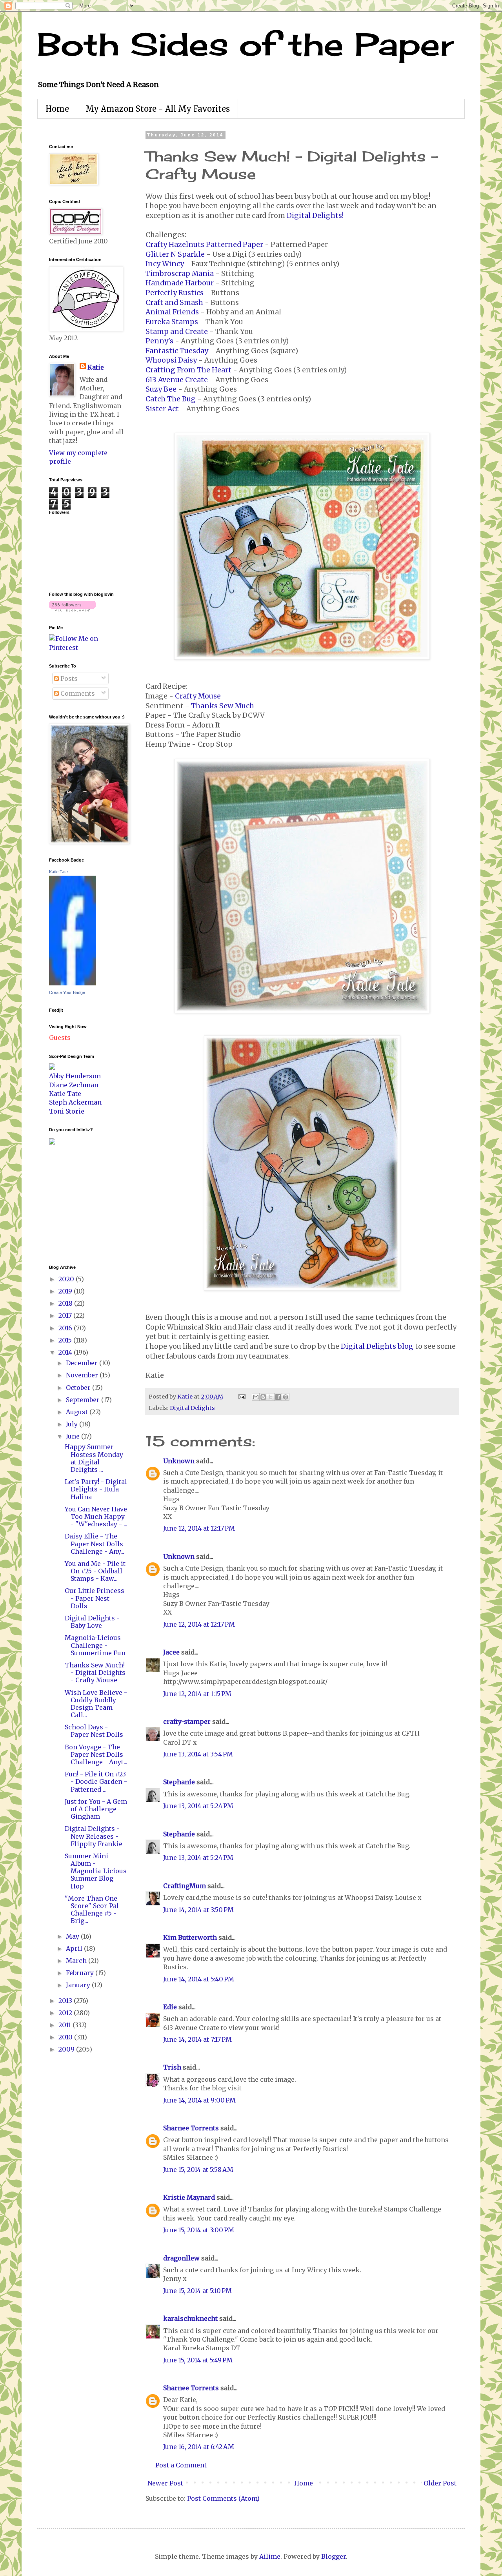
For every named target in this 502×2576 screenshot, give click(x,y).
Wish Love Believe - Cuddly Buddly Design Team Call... (96, 1704)
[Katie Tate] (73, 983)
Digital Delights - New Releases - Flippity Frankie (94, 1836)
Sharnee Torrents (191, 2128)
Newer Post (165, 2483)
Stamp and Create (177, 332)
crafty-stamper (187, 1722)
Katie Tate (58, 872)
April (75, 1948)
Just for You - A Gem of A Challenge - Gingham (96, 1809)
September (84, 1400)
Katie (96, 367)
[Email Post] (241, 1397)
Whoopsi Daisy (171, 360)
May (73, 1936)
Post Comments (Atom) (223, 2498)
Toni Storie (67, 1111)
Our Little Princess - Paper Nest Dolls (95, 1598)
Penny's (159, 341)
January (79, 1985)
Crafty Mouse (198, 696)
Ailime (270, 2556)
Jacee (171, 1652)
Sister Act (162, 409)
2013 (66, 2001)
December (83, 1363)
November (83, 1375)
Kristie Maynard (189, 2197)
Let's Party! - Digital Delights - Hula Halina (96, 1489)
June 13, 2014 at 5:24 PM (198, 1806)
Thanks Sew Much (223, 706)
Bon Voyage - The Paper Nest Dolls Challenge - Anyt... (96, 1754)
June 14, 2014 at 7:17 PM (197, 2039)
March (77, 1961)
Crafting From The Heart (188, 370)
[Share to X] (271, 1397)
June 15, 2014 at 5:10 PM (197, 2291)
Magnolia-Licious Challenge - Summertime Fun (95, 1645)
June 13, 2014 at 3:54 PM (198, 1754)
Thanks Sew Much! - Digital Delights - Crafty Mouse (95, 1673)
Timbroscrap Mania (180, 274)
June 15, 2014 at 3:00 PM (199, 2230)
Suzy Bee (161, 389)
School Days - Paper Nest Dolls (94, 1731)
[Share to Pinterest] (286, 1397)
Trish (172, 2067)
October (79, 1388)
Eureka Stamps (172, 322)
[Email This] (256, 1397)
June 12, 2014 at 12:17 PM (199, 1528)
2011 (65, 2025)
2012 (66, 2013)
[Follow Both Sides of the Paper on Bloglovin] (72, 609)
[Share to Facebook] (278, 1397)
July (73, 1424)
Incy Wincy (165, 264)
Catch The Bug (171, 399)
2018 (66, 1303)
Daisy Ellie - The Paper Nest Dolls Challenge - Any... (95, 1544)
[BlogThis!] (263, 1397)
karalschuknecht (190, 2318)
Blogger (334, 2556)
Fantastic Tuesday (177, 351)
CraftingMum (185, 1886)
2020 (67, 1279)
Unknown (179, 1461)
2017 (66, 1315)
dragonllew (181, 2258)
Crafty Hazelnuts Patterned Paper (204, 245)
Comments (77, 693)
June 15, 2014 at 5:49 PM (198, 2360)
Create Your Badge (67, 992)
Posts (68, 678)
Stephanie (179, 1782)
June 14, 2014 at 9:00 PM (199, 2100)
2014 (66, 1352)
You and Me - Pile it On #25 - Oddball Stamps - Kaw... (95, 1571)
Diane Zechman (74, 1085)
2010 (66, 2037)
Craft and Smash (174, 303)
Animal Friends (172, 312)
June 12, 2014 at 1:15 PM (197, 1694)
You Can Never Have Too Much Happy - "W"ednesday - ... (96, 1517)
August (78, 1412)
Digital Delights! (315, 216)
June (74, 1436)
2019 (66, 1291)
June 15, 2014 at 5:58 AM (198, 2170)
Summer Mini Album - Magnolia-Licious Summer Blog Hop (96, 1871)
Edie (170, 2007)
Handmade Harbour (180, 283)
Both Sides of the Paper (246, 44)
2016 (66, 1328)
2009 (67, 2049)
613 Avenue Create (177, 380)
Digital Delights (192, 1408)
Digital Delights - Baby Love (92, 1622)
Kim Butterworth (190, 1937)
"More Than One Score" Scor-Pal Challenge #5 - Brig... (92, 1910)
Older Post (440, 2483)
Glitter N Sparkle (175, 254)
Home (57, 109)
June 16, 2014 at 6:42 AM (199, 2447)
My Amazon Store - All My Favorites (158, 109)
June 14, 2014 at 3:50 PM (198, 1910)
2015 (66, 1340)
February (81, 1973)
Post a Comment (181, 2465)
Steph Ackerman (75, 1102)
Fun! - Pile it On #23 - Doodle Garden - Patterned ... (96, 1781)
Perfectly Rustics (175, 293)
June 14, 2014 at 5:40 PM (199, 1979)
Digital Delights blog (377, 1346)
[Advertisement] (73, 1204)
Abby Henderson (75, 1076)
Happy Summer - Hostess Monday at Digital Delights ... (94, 1458)
